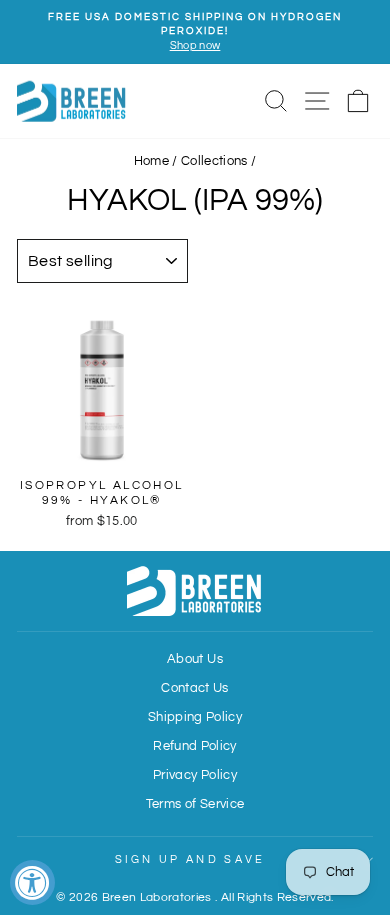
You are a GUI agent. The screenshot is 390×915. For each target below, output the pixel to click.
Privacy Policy (195, 775)
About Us (195, 659)
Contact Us (194, 688)
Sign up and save (190, 859)
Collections (214, 161)
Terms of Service (195, 804)
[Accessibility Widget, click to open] (32, 882)
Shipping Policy (195, 717)
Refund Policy (195, 746)
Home (151, 161)
